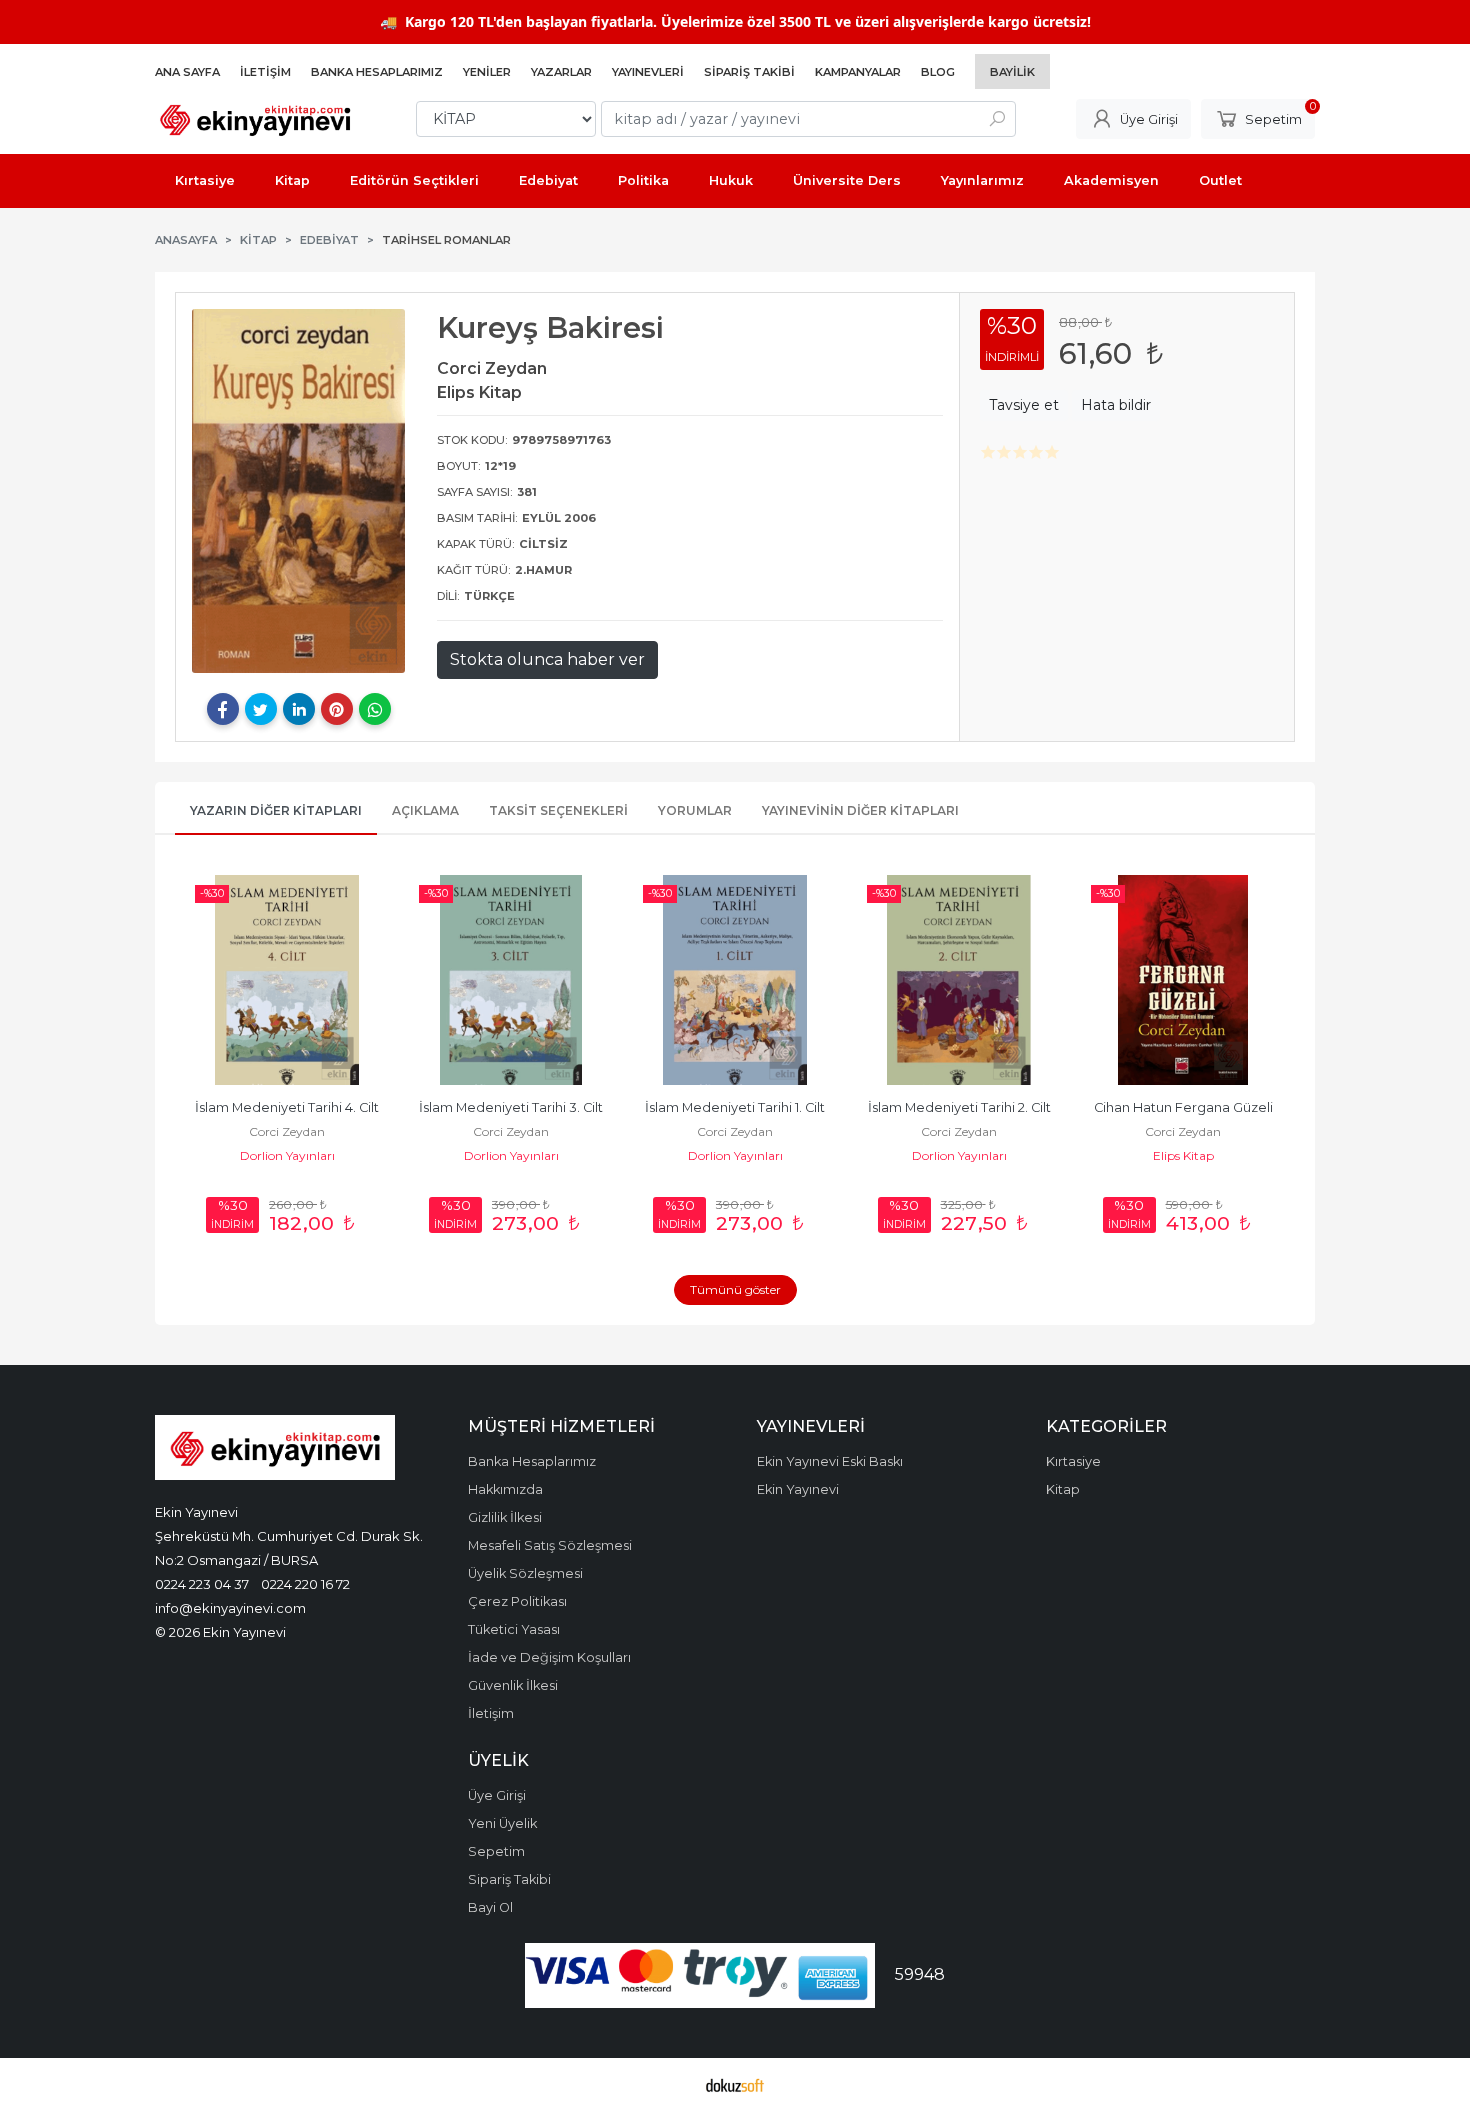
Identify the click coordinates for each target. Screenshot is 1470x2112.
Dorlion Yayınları (287, 1155)
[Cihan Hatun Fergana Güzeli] (1183, 980)
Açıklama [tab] (425, 810)
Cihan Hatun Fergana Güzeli (1183, 1107)
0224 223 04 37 (202, 1584)
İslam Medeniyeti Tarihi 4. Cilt (287, 1107)
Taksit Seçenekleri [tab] (558, 810)
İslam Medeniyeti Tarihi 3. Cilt (511, 1107)
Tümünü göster (735, 1289)
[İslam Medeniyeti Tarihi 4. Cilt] (287, 980)
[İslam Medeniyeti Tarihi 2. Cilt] (959, 980)
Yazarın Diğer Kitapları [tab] (276, 810)
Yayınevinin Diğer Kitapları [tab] (860, 810)
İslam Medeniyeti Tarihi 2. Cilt (959, 1107)
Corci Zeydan (287, 1131)
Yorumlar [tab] (695, 810)
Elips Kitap (1183, 1155)
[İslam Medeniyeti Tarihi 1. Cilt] (735, 980)
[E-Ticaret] (735, 2085)
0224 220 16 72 (305, 1584)
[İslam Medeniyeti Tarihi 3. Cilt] (511, 980)
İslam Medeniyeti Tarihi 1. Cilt (735, 1107)
